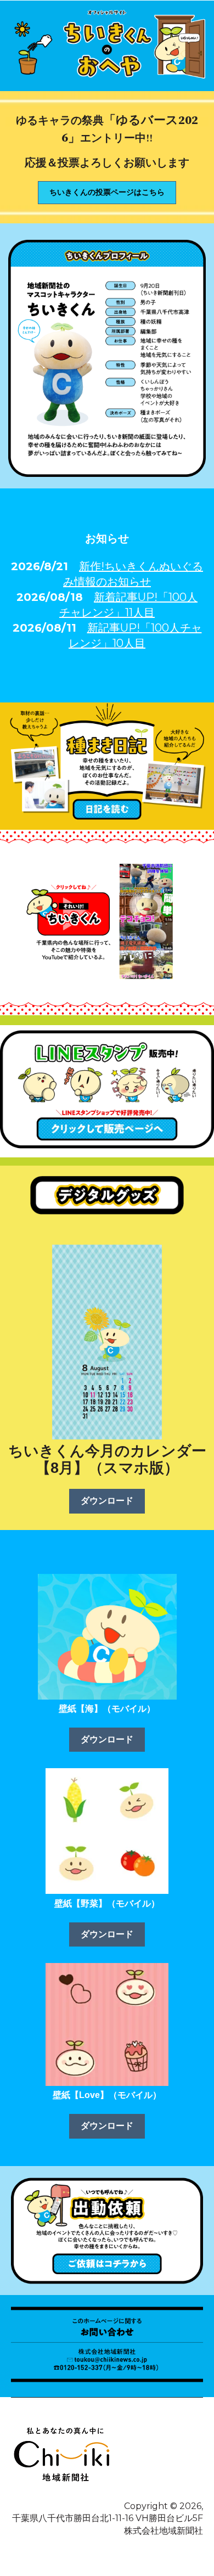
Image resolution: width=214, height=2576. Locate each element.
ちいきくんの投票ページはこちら (107, 192)
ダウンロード (107, 1501)
